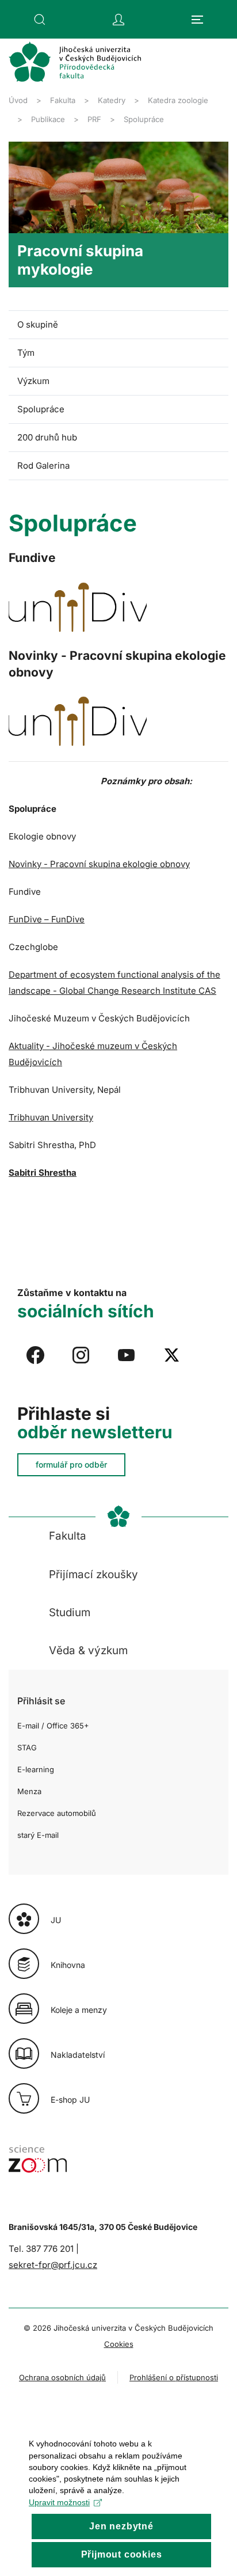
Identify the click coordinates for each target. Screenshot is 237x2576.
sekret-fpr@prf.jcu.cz (53, 2265)
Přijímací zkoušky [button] (93, 1574)
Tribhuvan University (51, 1117)
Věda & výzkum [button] (88, 1650)
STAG (27, 1747)
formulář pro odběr (71, 1464)
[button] (40, 20)
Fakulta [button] (68, 1536)
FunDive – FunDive (47, 919)
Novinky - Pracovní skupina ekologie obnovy (99, 864)
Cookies (119, 2344)
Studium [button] (70, 1612)
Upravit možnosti (59, 2502)
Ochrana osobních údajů (62, 2377)
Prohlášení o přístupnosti (174, 2377)
